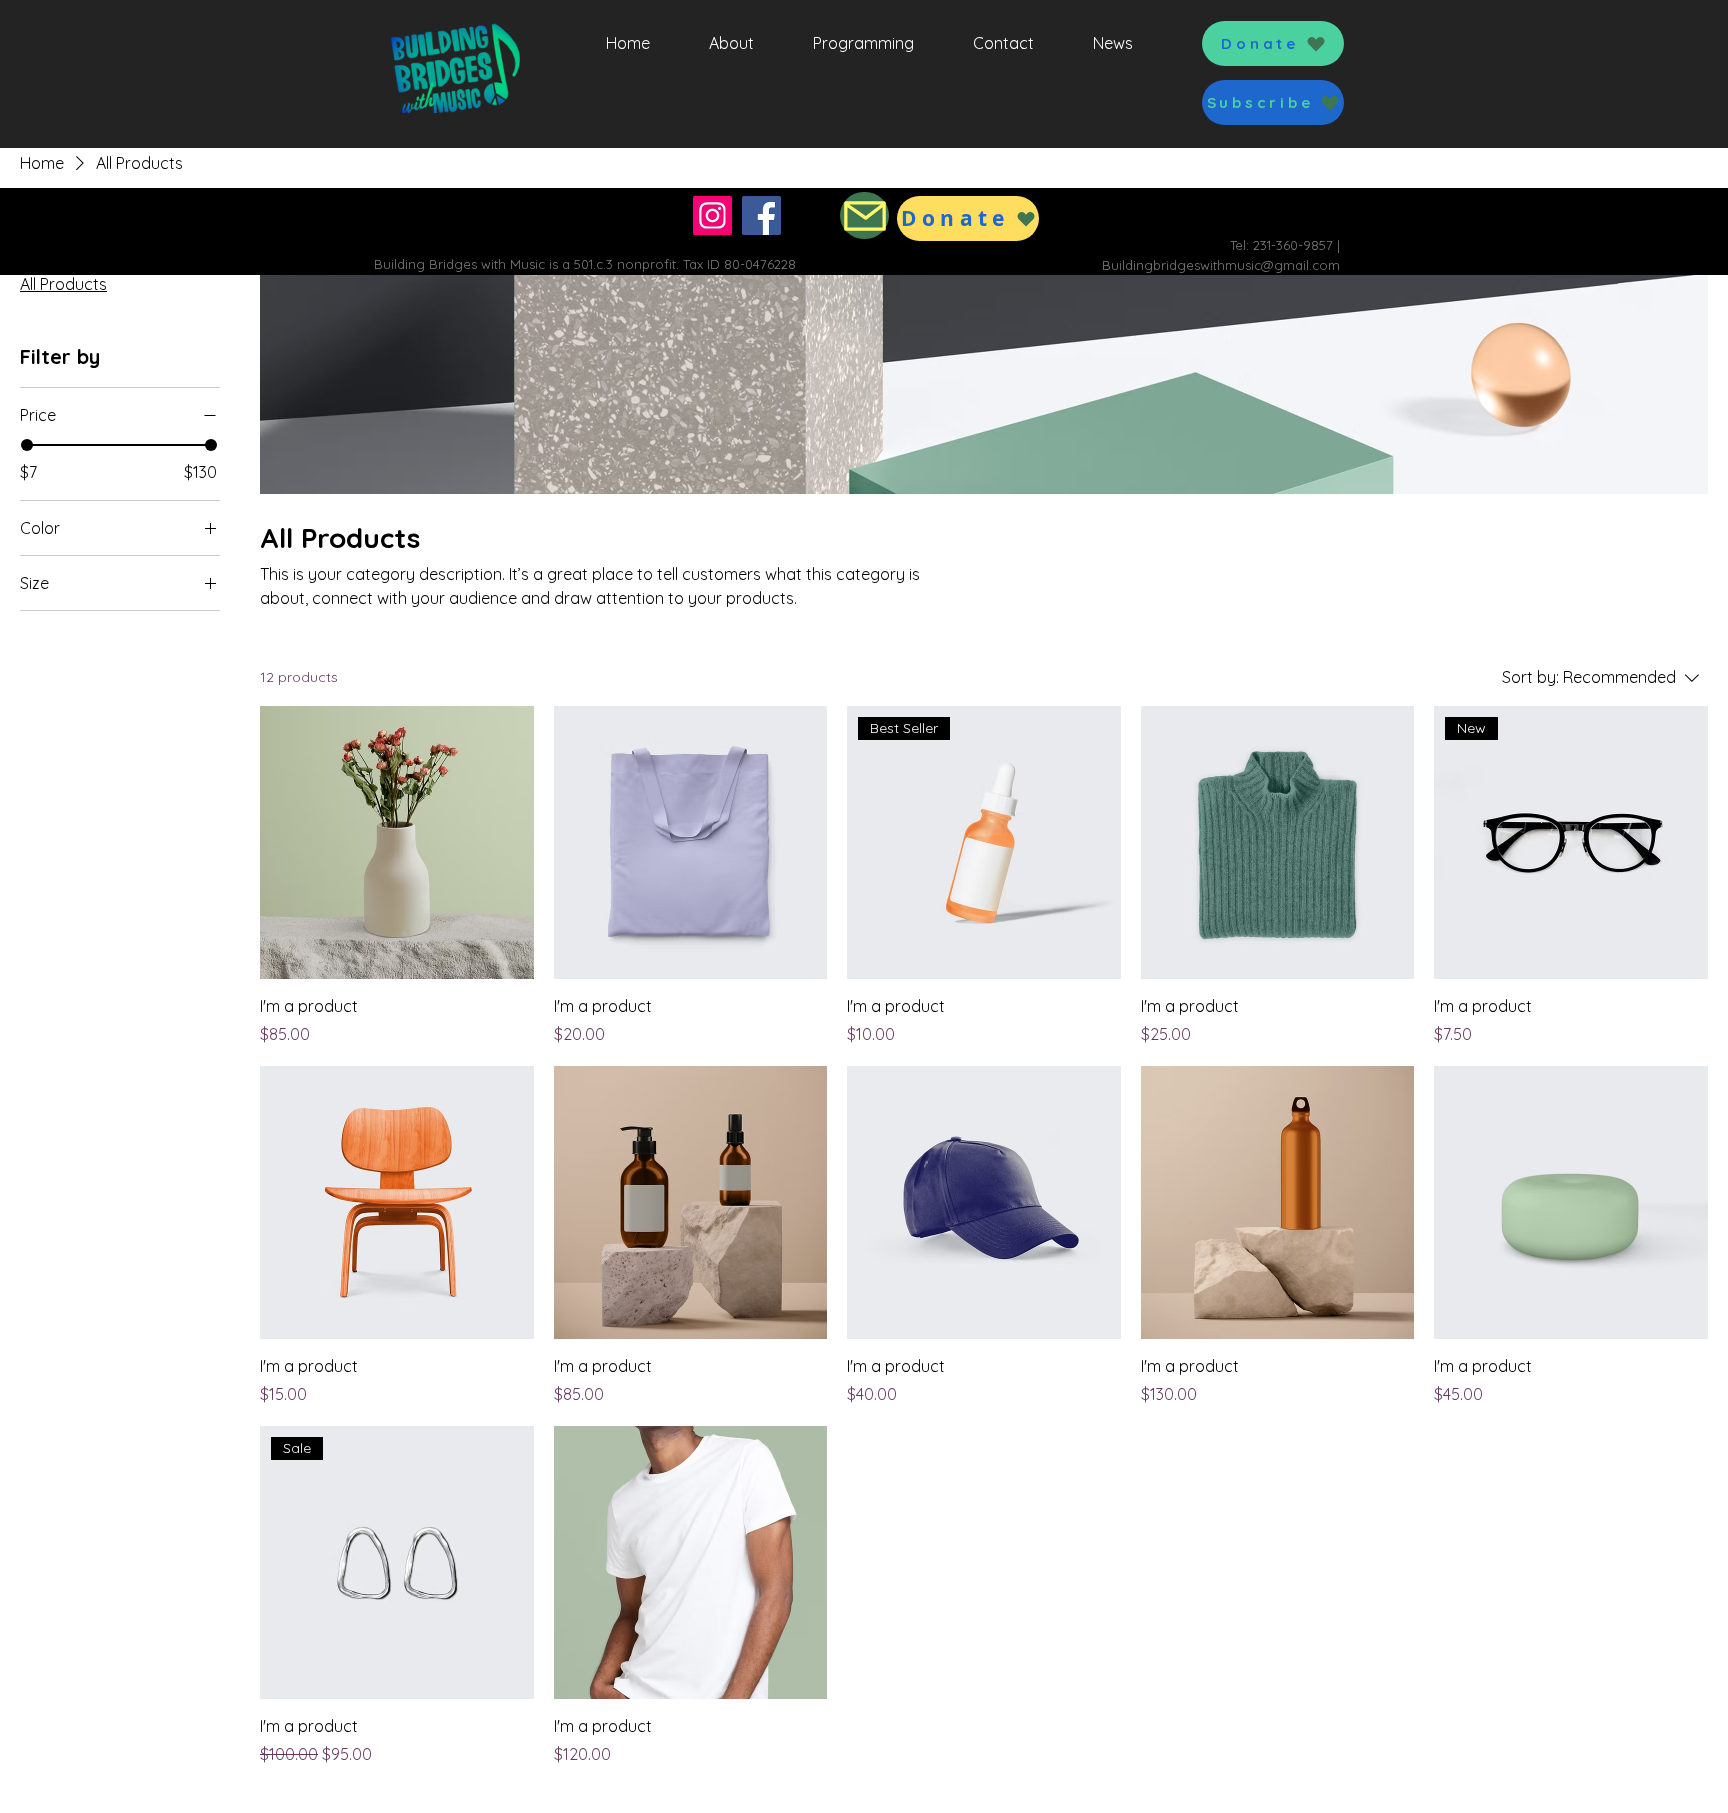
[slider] (27, 445)
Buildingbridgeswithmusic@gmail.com (1221, 265)
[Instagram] (712, 215)
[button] (1273, 102)
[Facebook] (761, 215)
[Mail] (864, 215)
